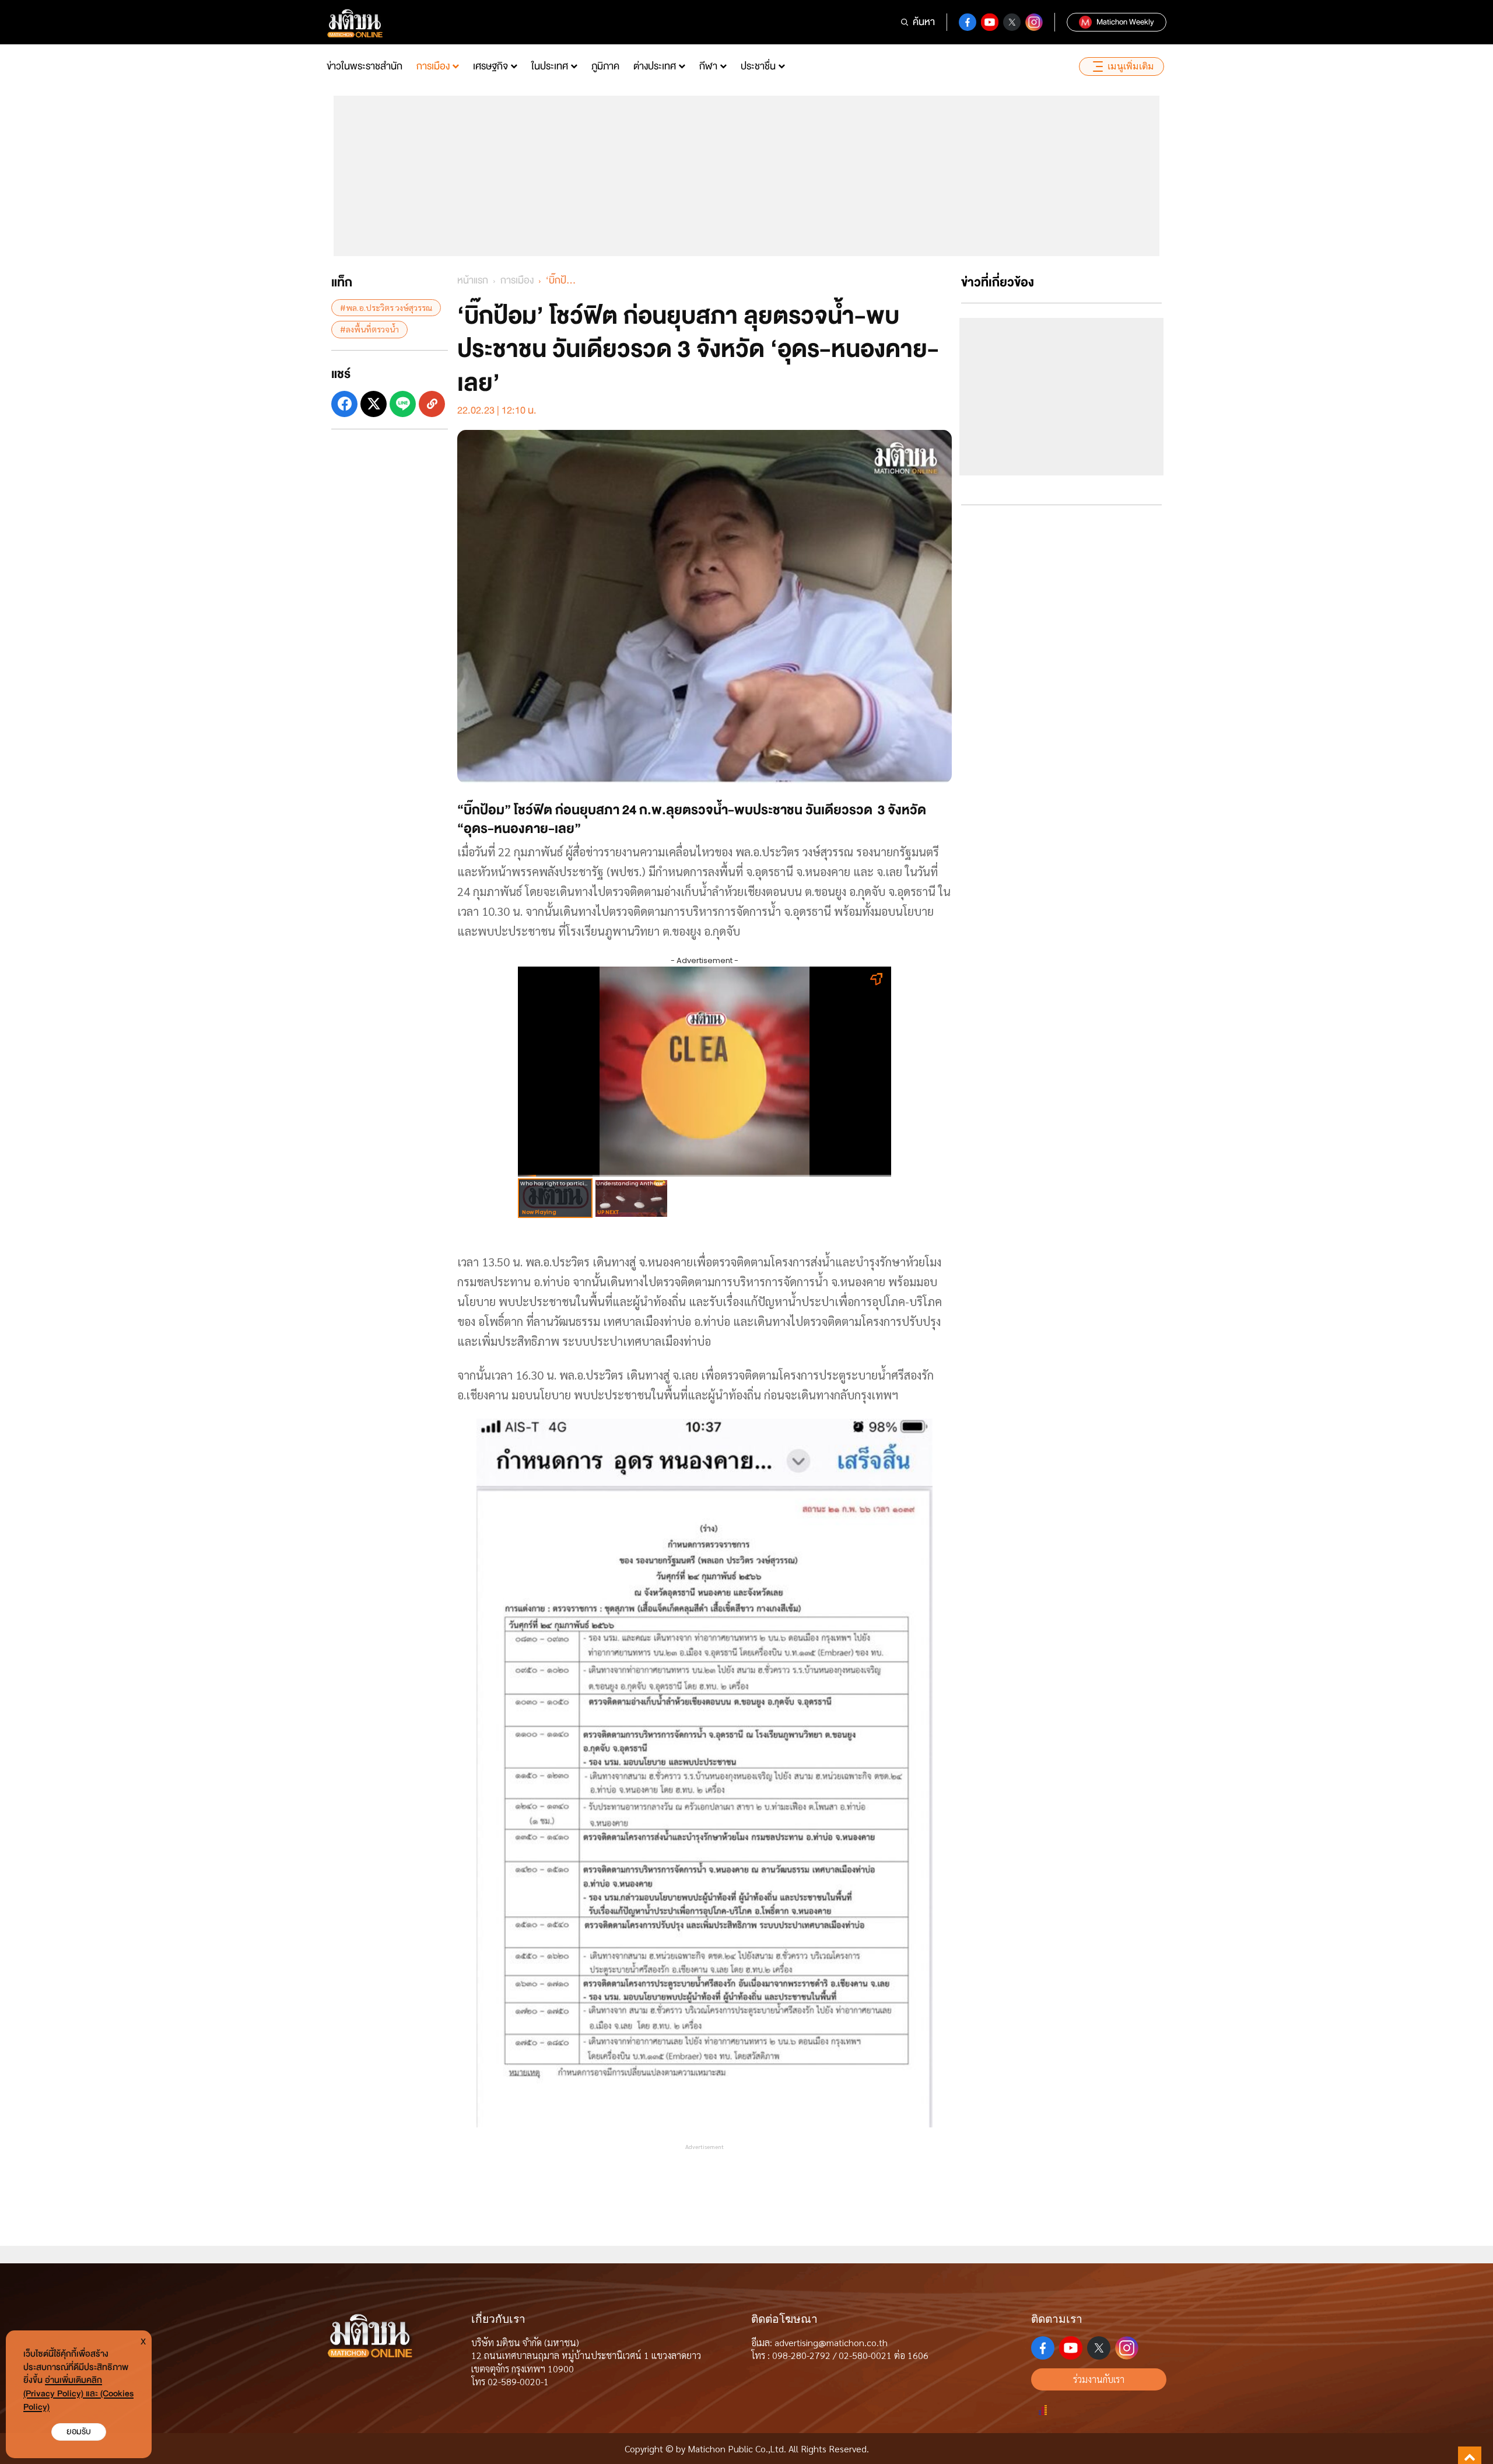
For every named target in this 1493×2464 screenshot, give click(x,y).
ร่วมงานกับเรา (1099, 2379)
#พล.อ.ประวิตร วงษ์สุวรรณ (386, 307)
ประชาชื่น (758, 66)
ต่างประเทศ (655, 66)
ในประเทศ (550, 66)
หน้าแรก (473, 280)
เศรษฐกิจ (490, 66)
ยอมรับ (79, 2432)
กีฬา (708, 66)
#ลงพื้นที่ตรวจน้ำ (369, 329)
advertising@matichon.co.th (831, 2342)
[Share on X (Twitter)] (374, 403)
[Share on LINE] (403, 403)
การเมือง (433, 66)
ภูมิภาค (605, 66)
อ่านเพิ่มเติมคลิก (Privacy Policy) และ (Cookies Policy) (78, 2394)
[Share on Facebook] (344, 403)
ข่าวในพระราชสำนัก (365, 66)
